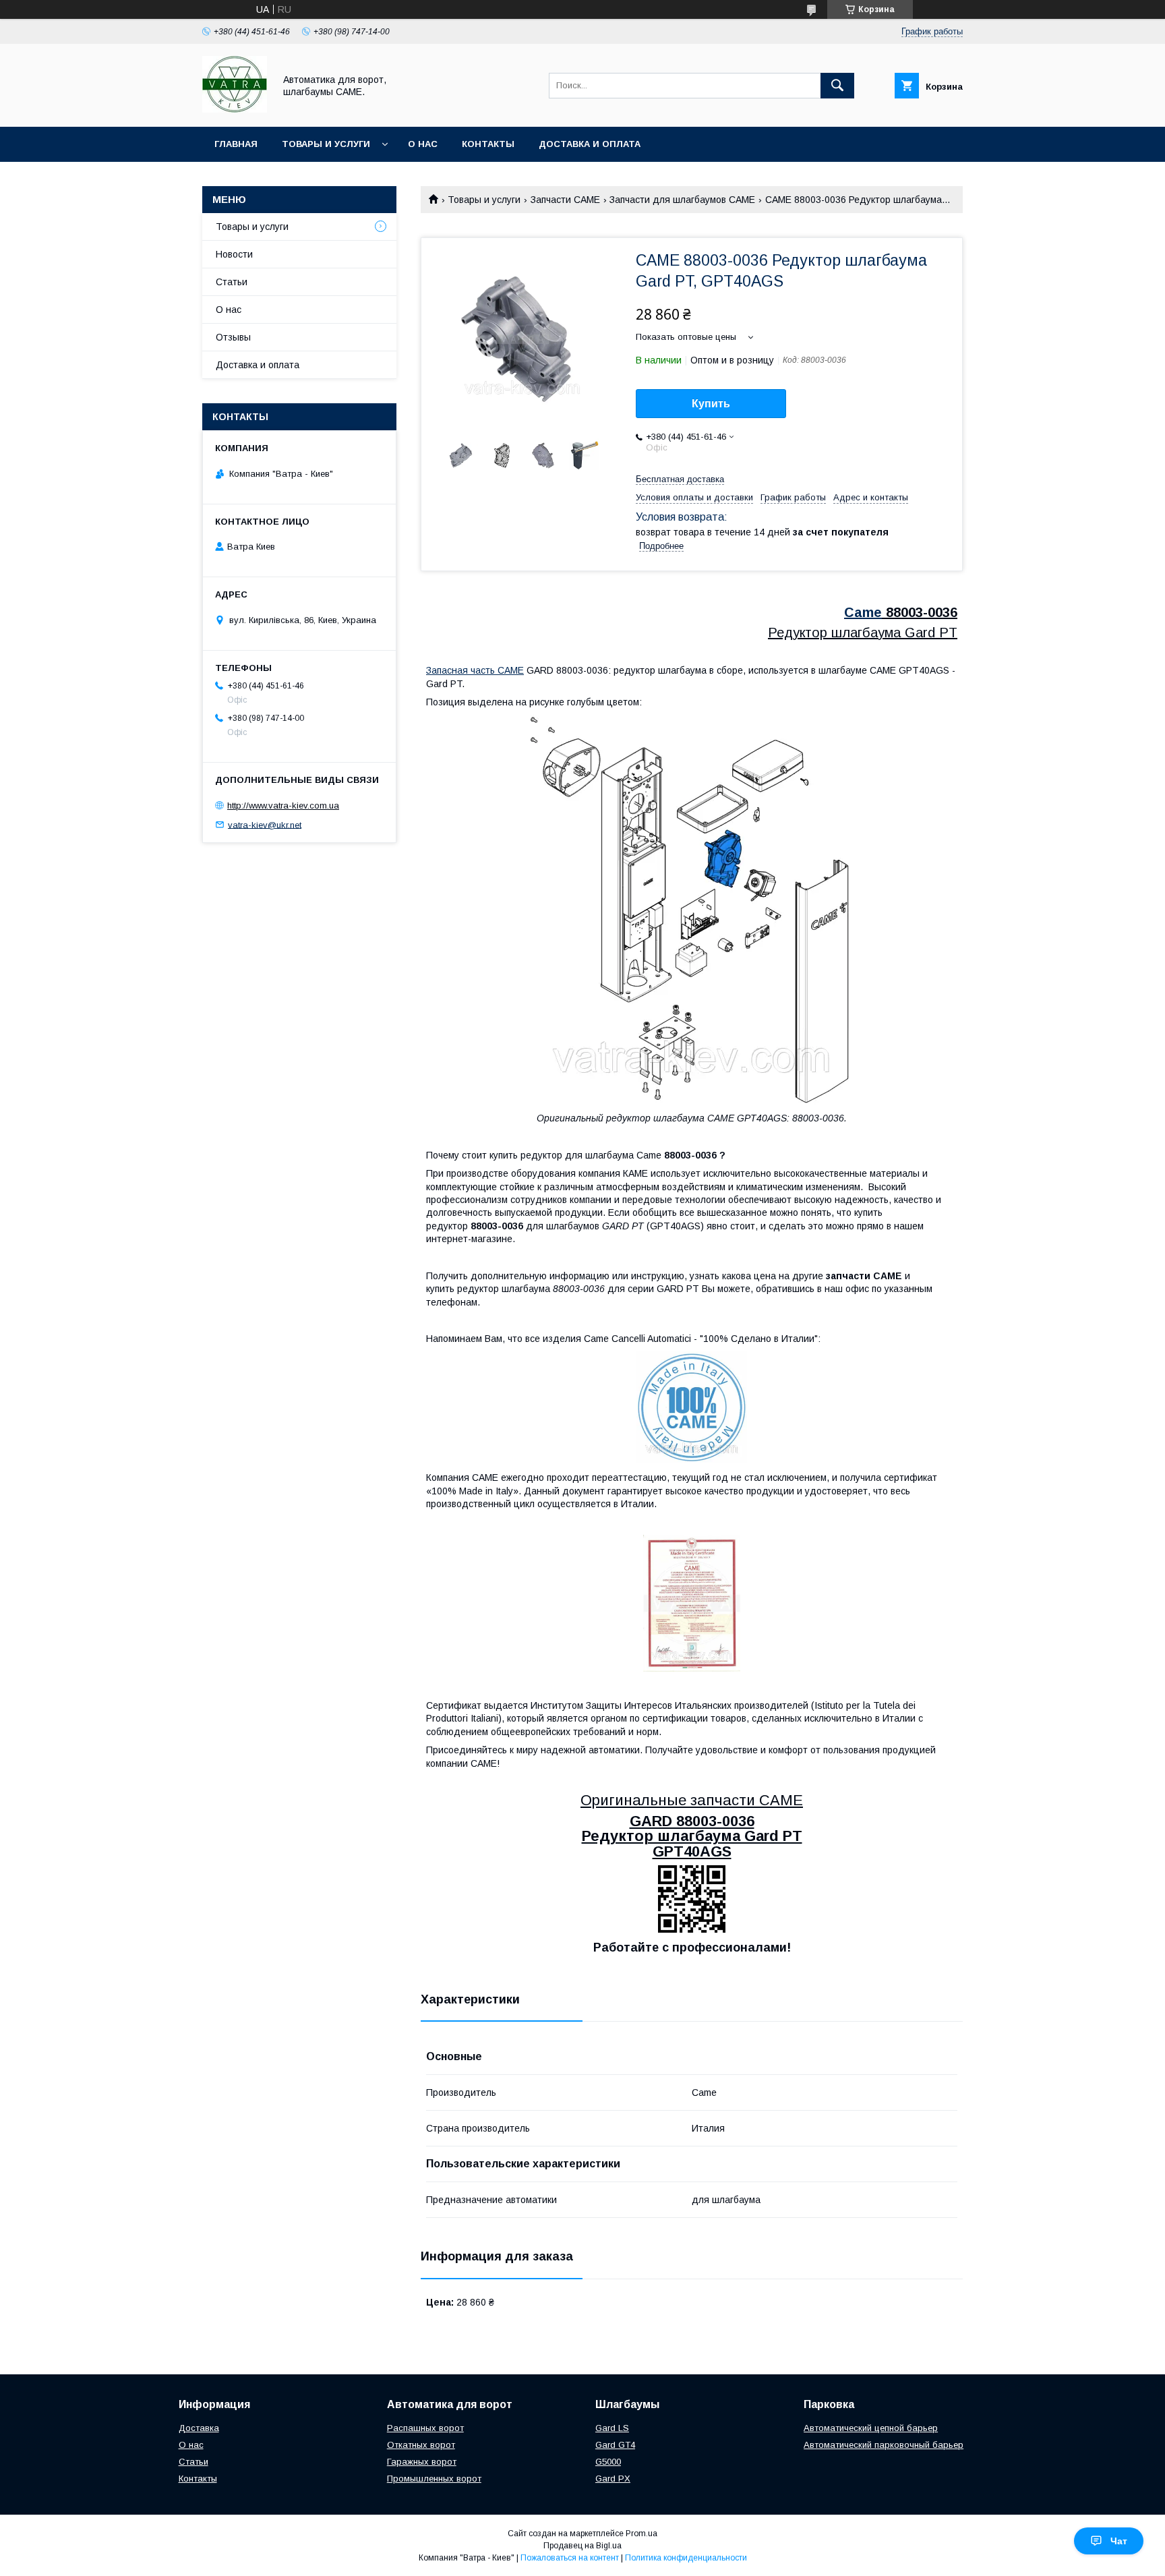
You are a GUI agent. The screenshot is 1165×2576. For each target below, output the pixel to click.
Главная (236, 144)
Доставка (199, 2428)
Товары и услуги (326, 144)
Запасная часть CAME (475, 670)
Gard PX (613, 2479)
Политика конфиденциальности (686, 2558)
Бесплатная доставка (680, 479)
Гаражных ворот (422, 2462)
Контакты (488, 144)
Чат (1119, 2541)
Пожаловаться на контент (570, 2558)
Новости (234, 254)
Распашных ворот (425, 2428)
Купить (711, 404)
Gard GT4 (615, 2445)
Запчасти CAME (565, 200)
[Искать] (837, 86)
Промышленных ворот (434, 2479)
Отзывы (233, 337)
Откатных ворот (421, 2445)
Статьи (232, 282)
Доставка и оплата (590, 144)
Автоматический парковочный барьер (884, 2445)
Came (863, 612)
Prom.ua (641, 2534)
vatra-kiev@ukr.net (265, 824)
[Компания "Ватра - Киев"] (235, 109)
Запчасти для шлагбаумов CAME (682, 200)
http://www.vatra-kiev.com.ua (283, 806)
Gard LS (612, 2428)
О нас (423, 144)
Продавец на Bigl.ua (582, 2546)
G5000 (608, 2462)
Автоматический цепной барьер (871, 2428)
